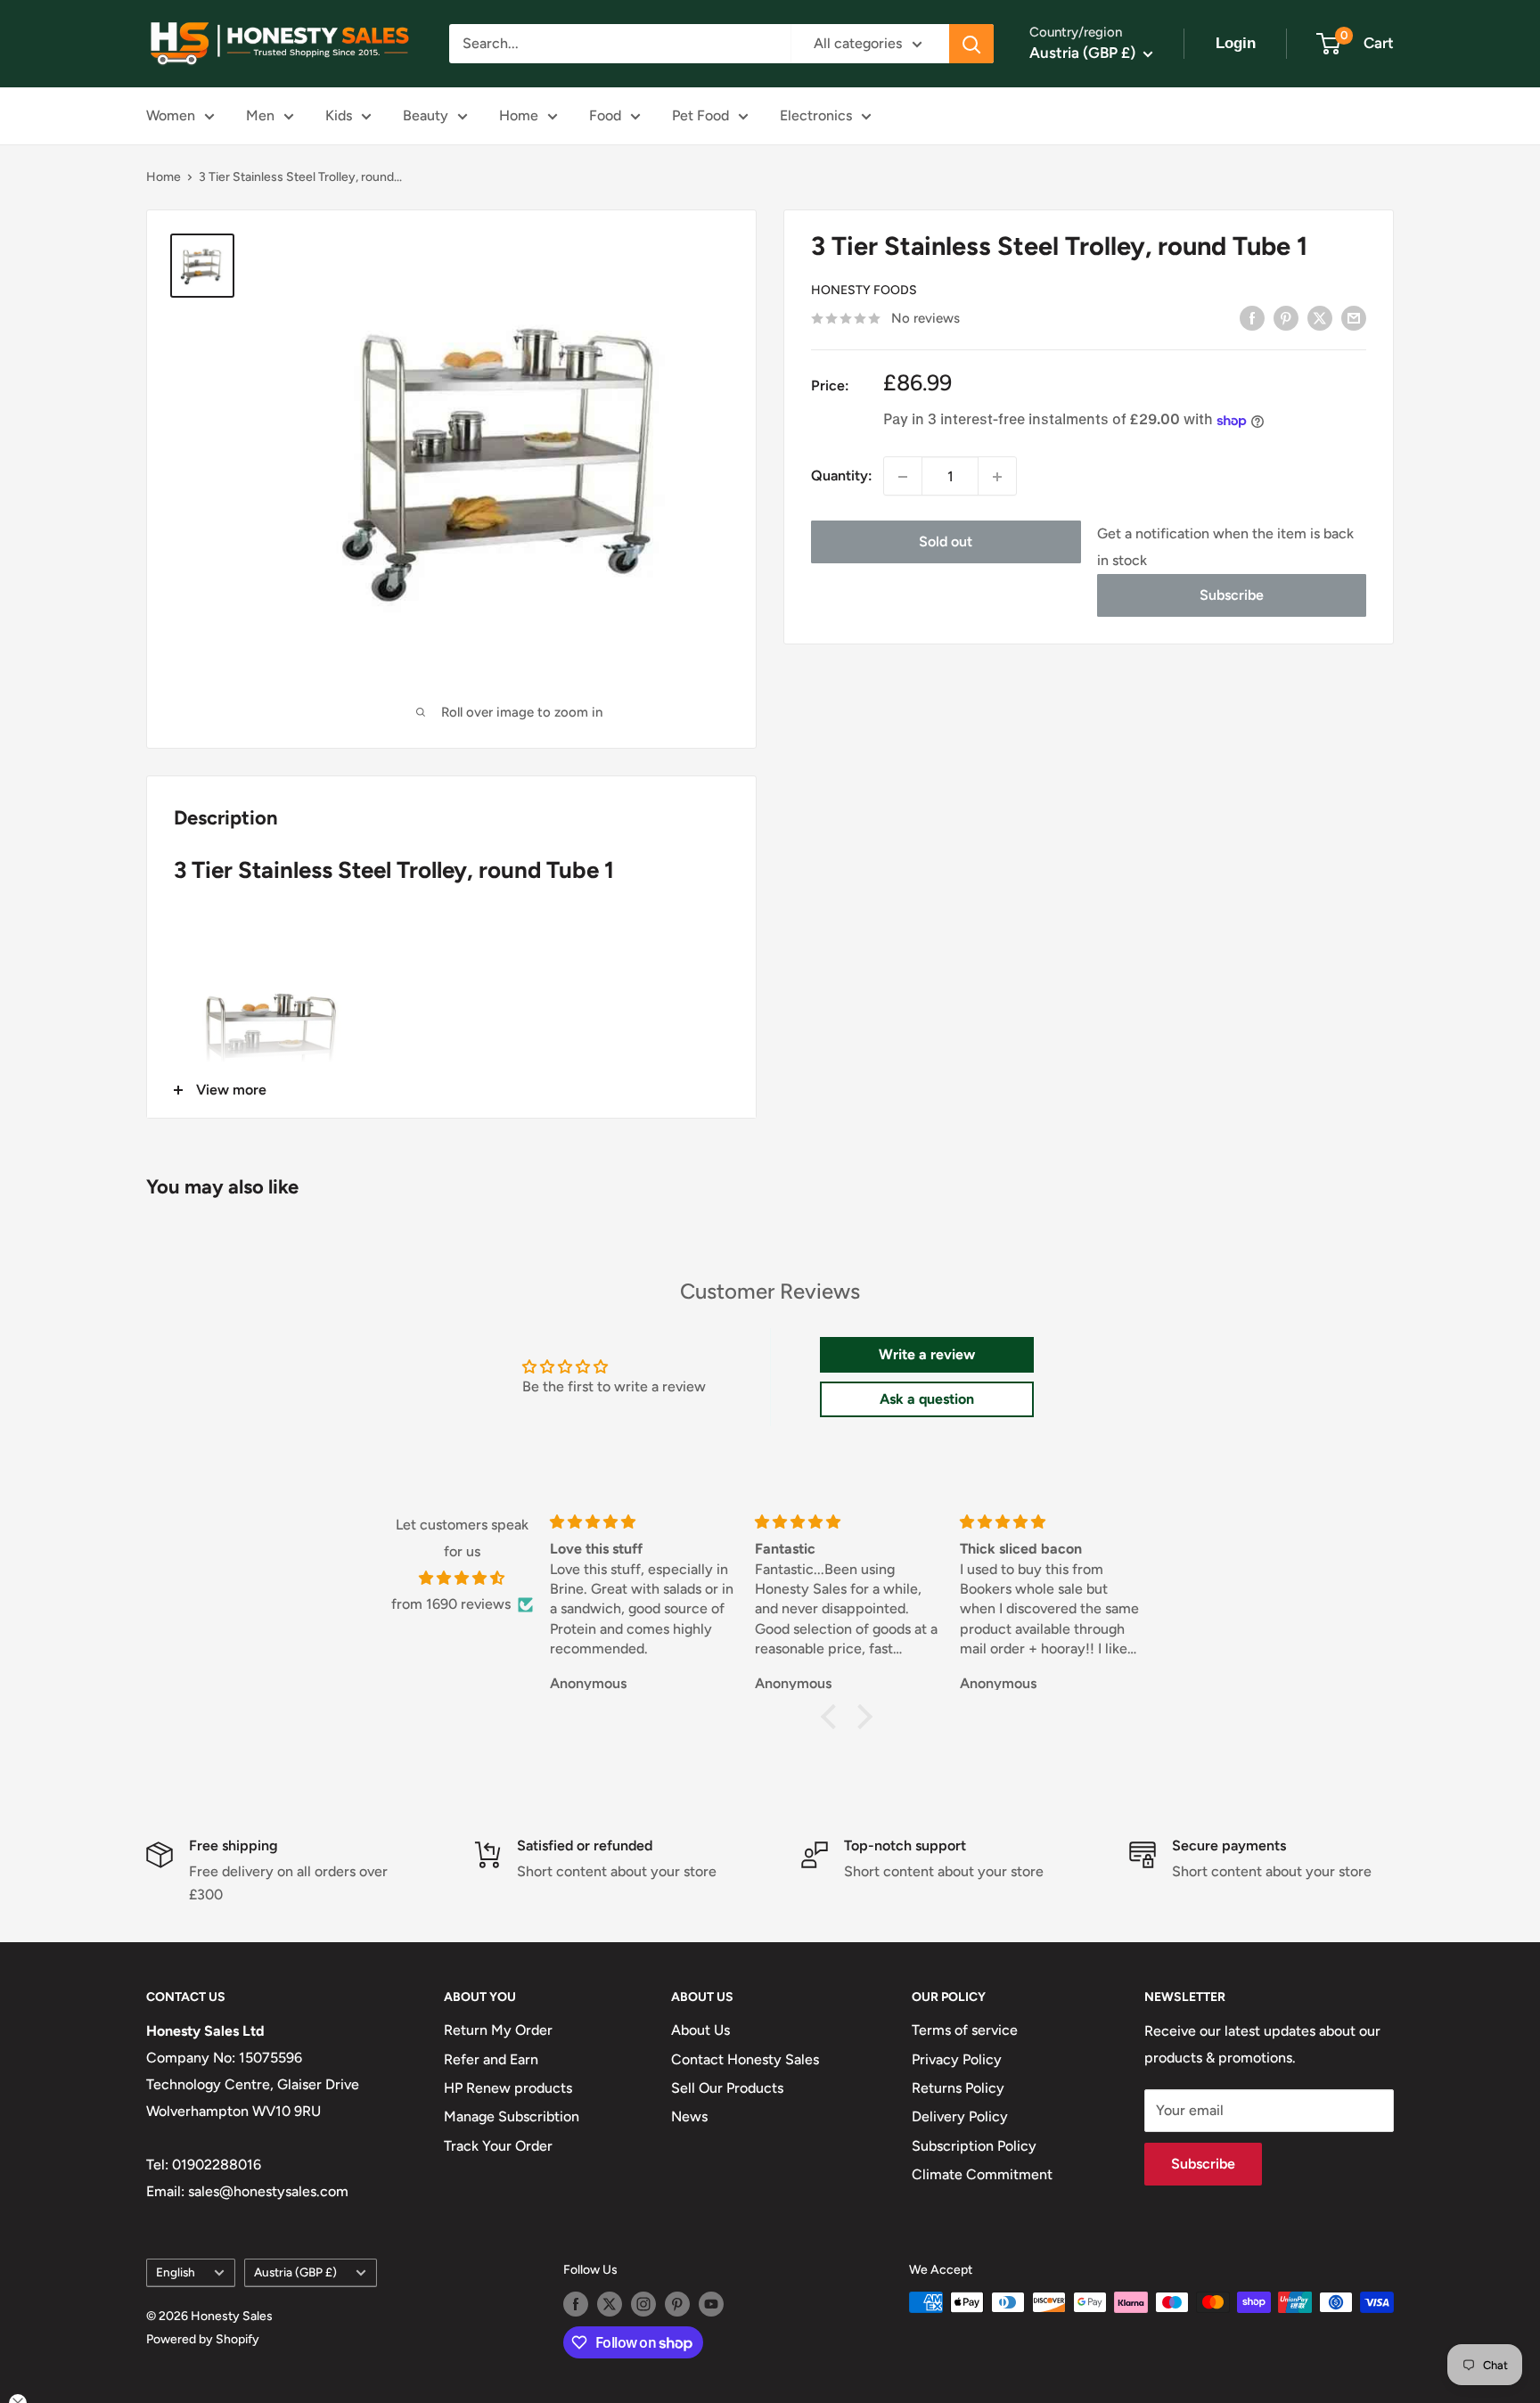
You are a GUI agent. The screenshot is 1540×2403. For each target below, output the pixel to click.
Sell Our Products (727, 2088)
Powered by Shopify (203, 2339)
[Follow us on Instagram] (643, 2304)
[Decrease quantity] (903, 477)
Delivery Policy (960, 2116)
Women (171, 115)
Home (519, 115)
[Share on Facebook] (1252, 317)
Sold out (946, 542)
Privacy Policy (957, 2059)
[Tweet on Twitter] (1320, 317)
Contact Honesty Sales (745, 2059)
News (689, 2116)
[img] (462, 1579)
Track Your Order (498, 2146)
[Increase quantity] (997, 477)
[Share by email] (1354, 317)
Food (605, 115)
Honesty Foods (864, 291)
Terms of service (965, 2030)
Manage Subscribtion (512, 2116)
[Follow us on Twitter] (610, 2304)
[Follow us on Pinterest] (677, 2304)
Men (260, 115)
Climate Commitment (982, 2174)
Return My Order (498, 2030)
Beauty (426, 115)
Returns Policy (958, 2088)
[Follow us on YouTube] (711, 2304)
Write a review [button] (927, 1354)
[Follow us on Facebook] (576, 2304)
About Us (700, 2030)
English (176, 2272)
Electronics (816, 115)
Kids (339, 115)
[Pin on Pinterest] (1286, 317)
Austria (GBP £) (295, 2272)
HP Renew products (508, 2088)
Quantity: (842, 476)
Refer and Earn (491, 2059)
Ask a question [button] (927, 1399)
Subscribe (1232, 596)
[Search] (971, 44)
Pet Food (700, 115)
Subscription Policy (974, 2146)
